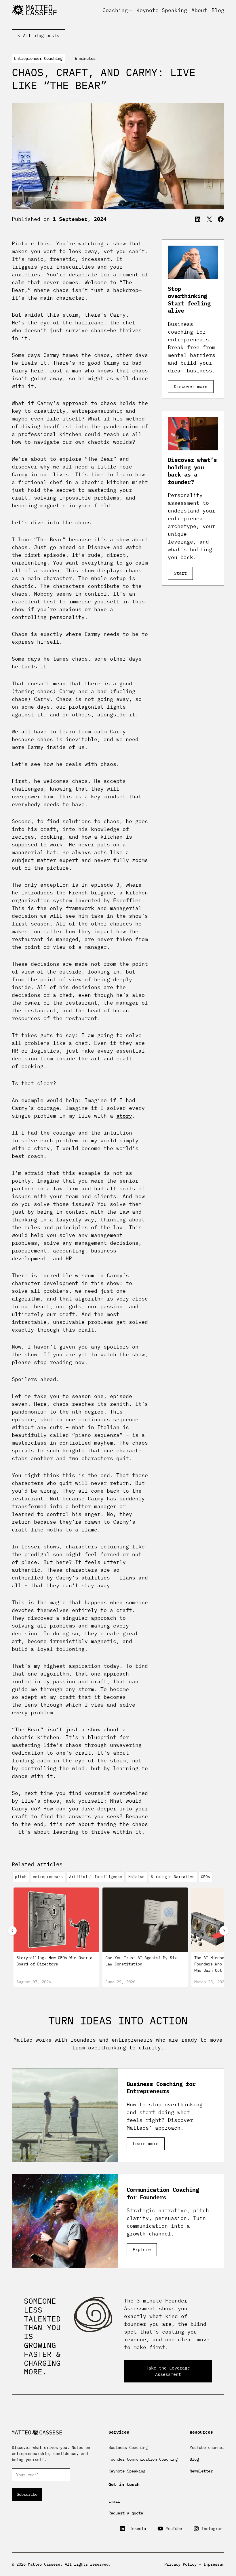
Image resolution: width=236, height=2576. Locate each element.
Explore (142, 2249)
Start (180, 573)
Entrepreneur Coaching (38, 58)
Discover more (191, 386)
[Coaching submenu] (131, 10)
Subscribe (27, 2494)
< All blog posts (39, 36)
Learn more (146, 2144)
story (124, 1116)
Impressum (214, 2564)
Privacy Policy (180, 2564)
